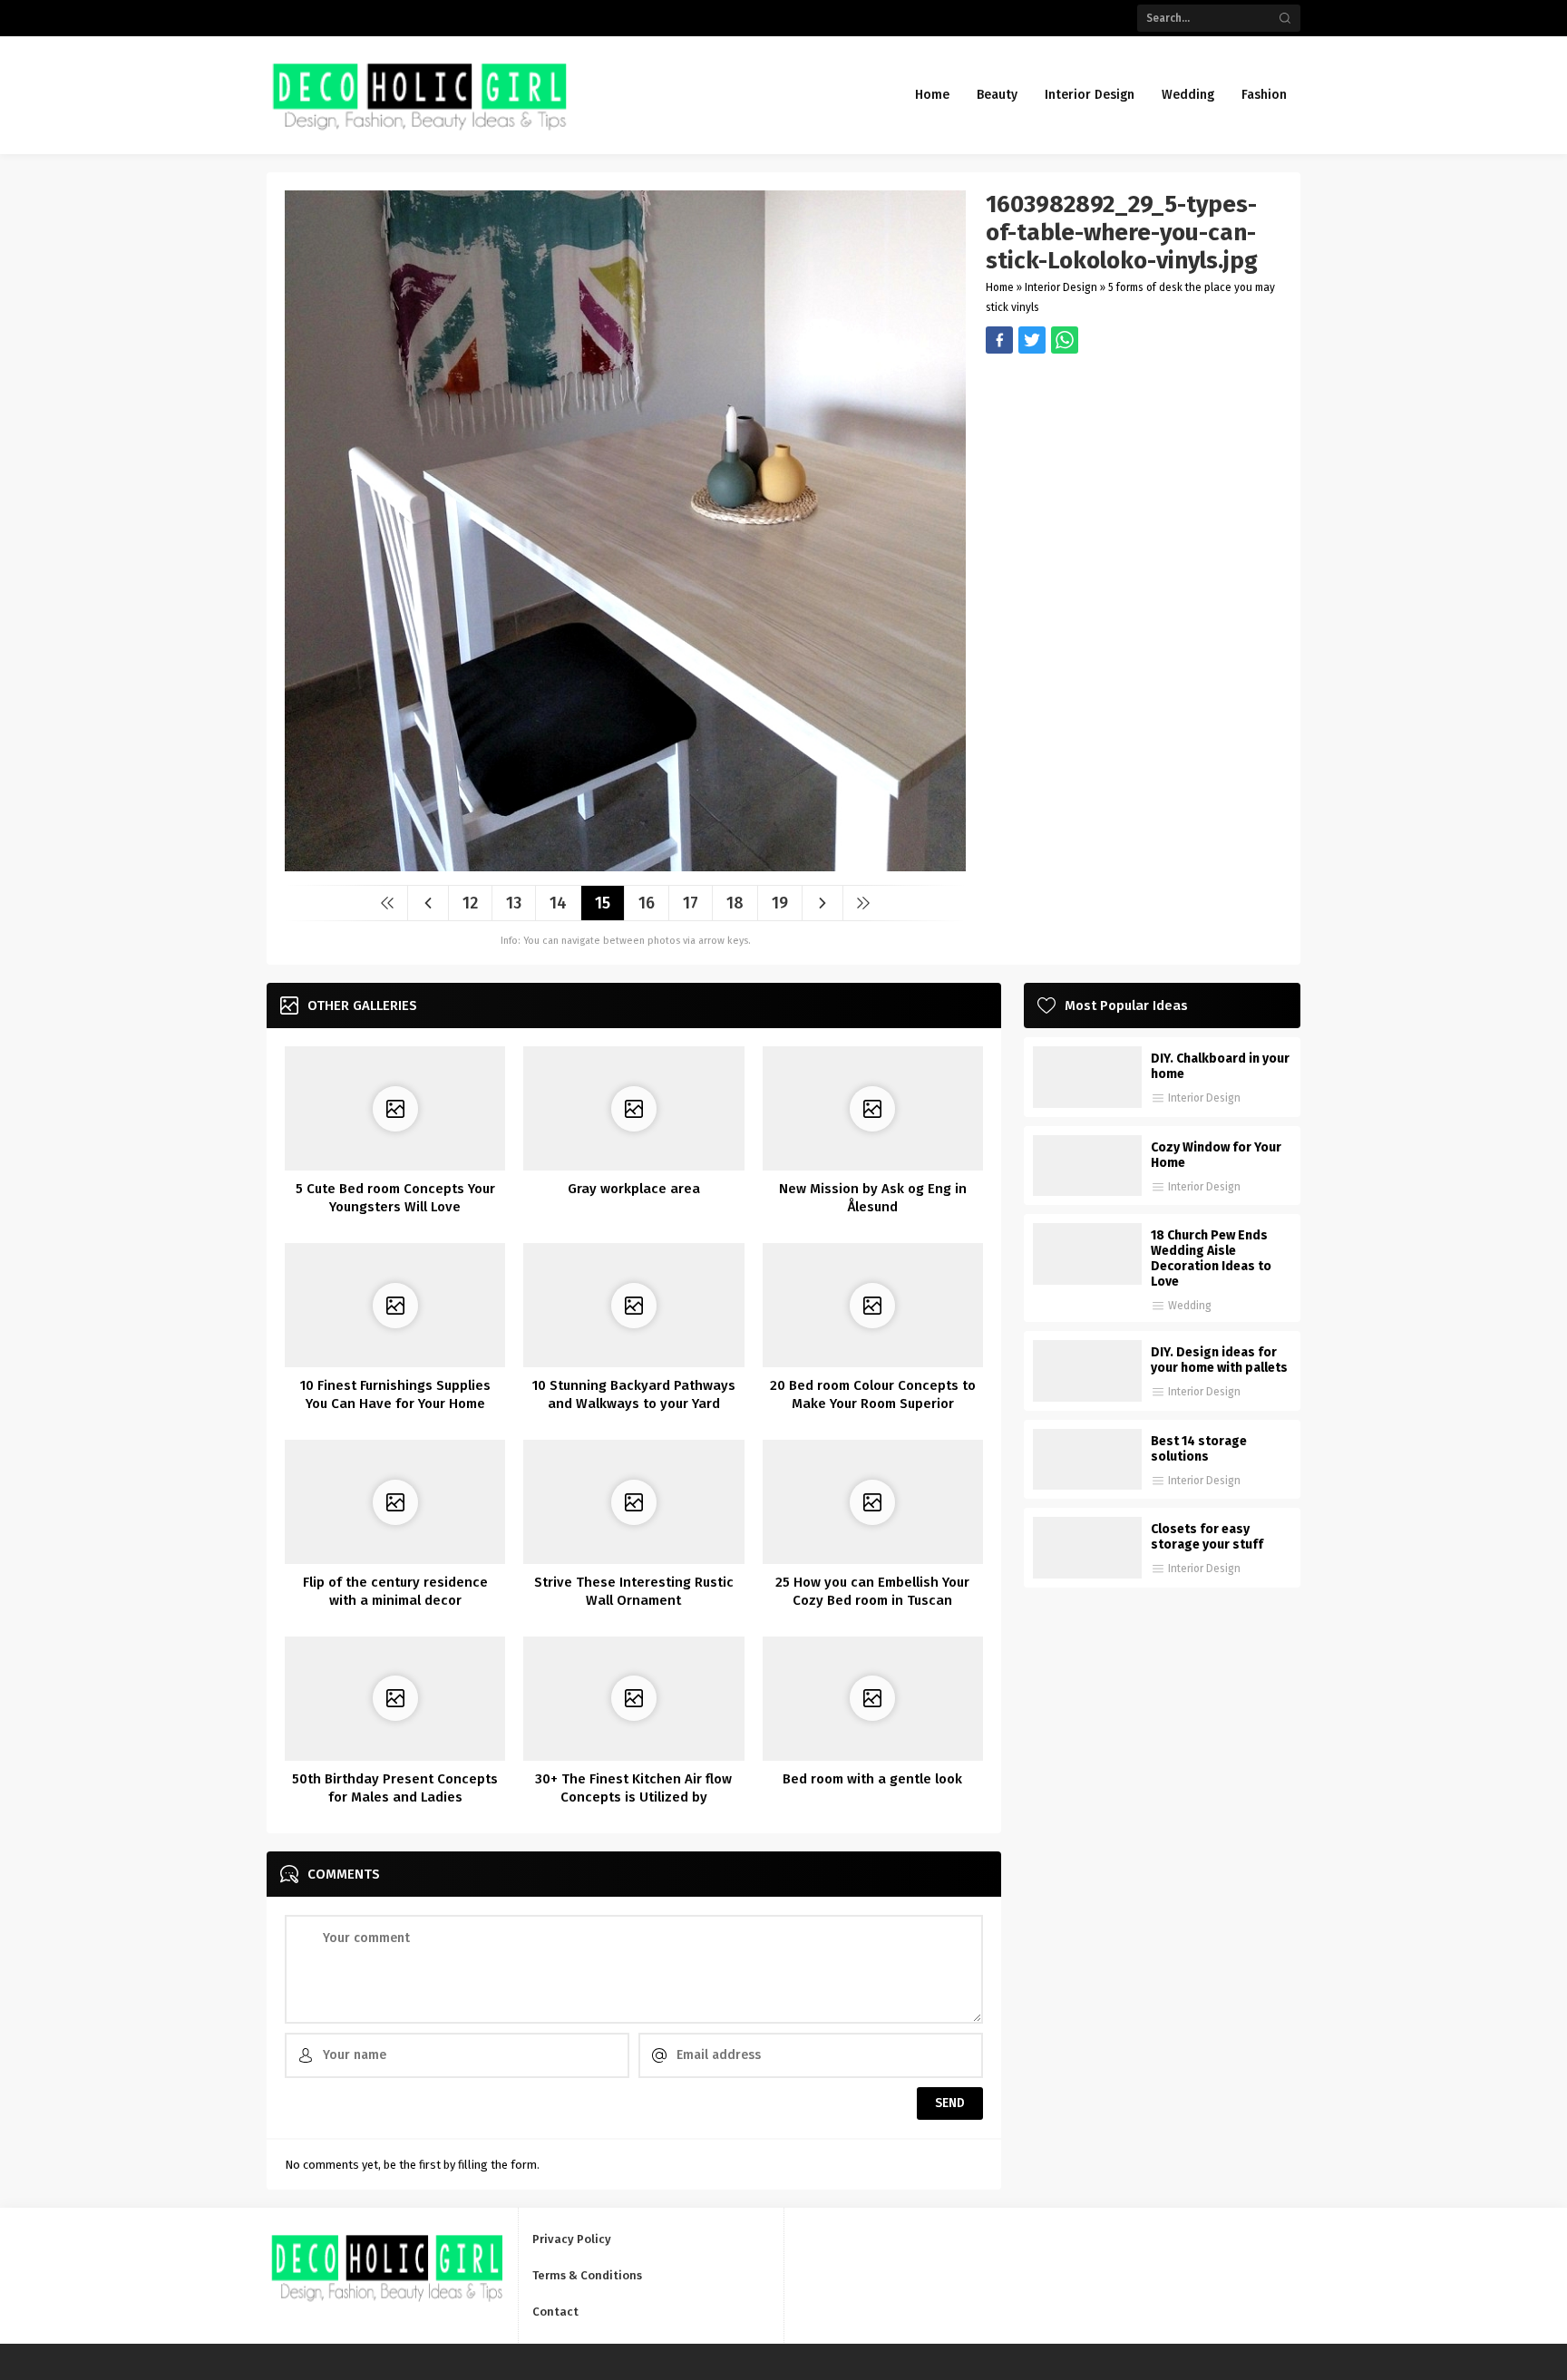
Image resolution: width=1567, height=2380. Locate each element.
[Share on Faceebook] (1032, 340)
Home (1000, 287)
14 (558, 903)
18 (735, 903)
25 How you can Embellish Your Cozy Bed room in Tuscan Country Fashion (872, 1600)
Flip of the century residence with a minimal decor (395, 1591)
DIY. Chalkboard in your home (1220, 1066)
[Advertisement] (1134, 481)
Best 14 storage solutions (1199, 1449)
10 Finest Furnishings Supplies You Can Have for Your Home (395, 1394)
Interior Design (1061, 287)
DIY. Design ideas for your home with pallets (1219, 1360)
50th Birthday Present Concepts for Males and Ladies (395, 1788)
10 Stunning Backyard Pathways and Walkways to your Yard (634, 1394)
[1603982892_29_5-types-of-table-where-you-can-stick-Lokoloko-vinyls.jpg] (625, 865)
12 (470, 903)
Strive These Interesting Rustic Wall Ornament (634, 1591)
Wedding (1190, 1306)
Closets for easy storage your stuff (1207, 1537)
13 (514, 903)
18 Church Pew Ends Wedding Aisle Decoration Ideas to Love (1211, 1258)
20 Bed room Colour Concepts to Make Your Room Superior (873, 1394)
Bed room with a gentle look (872, 1779)
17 (691, 903)
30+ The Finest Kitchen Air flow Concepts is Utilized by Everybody (633, 1797)
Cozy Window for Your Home (1216, 1155)
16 (647, 903)
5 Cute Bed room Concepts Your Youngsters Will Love (395, 1198)
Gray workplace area (634, 1189)
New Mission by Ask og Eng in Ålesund (873, 1198)
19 (780, 903)
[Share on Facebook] (999, 340)
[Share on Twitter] (1065, 340)
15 (603, 903)
